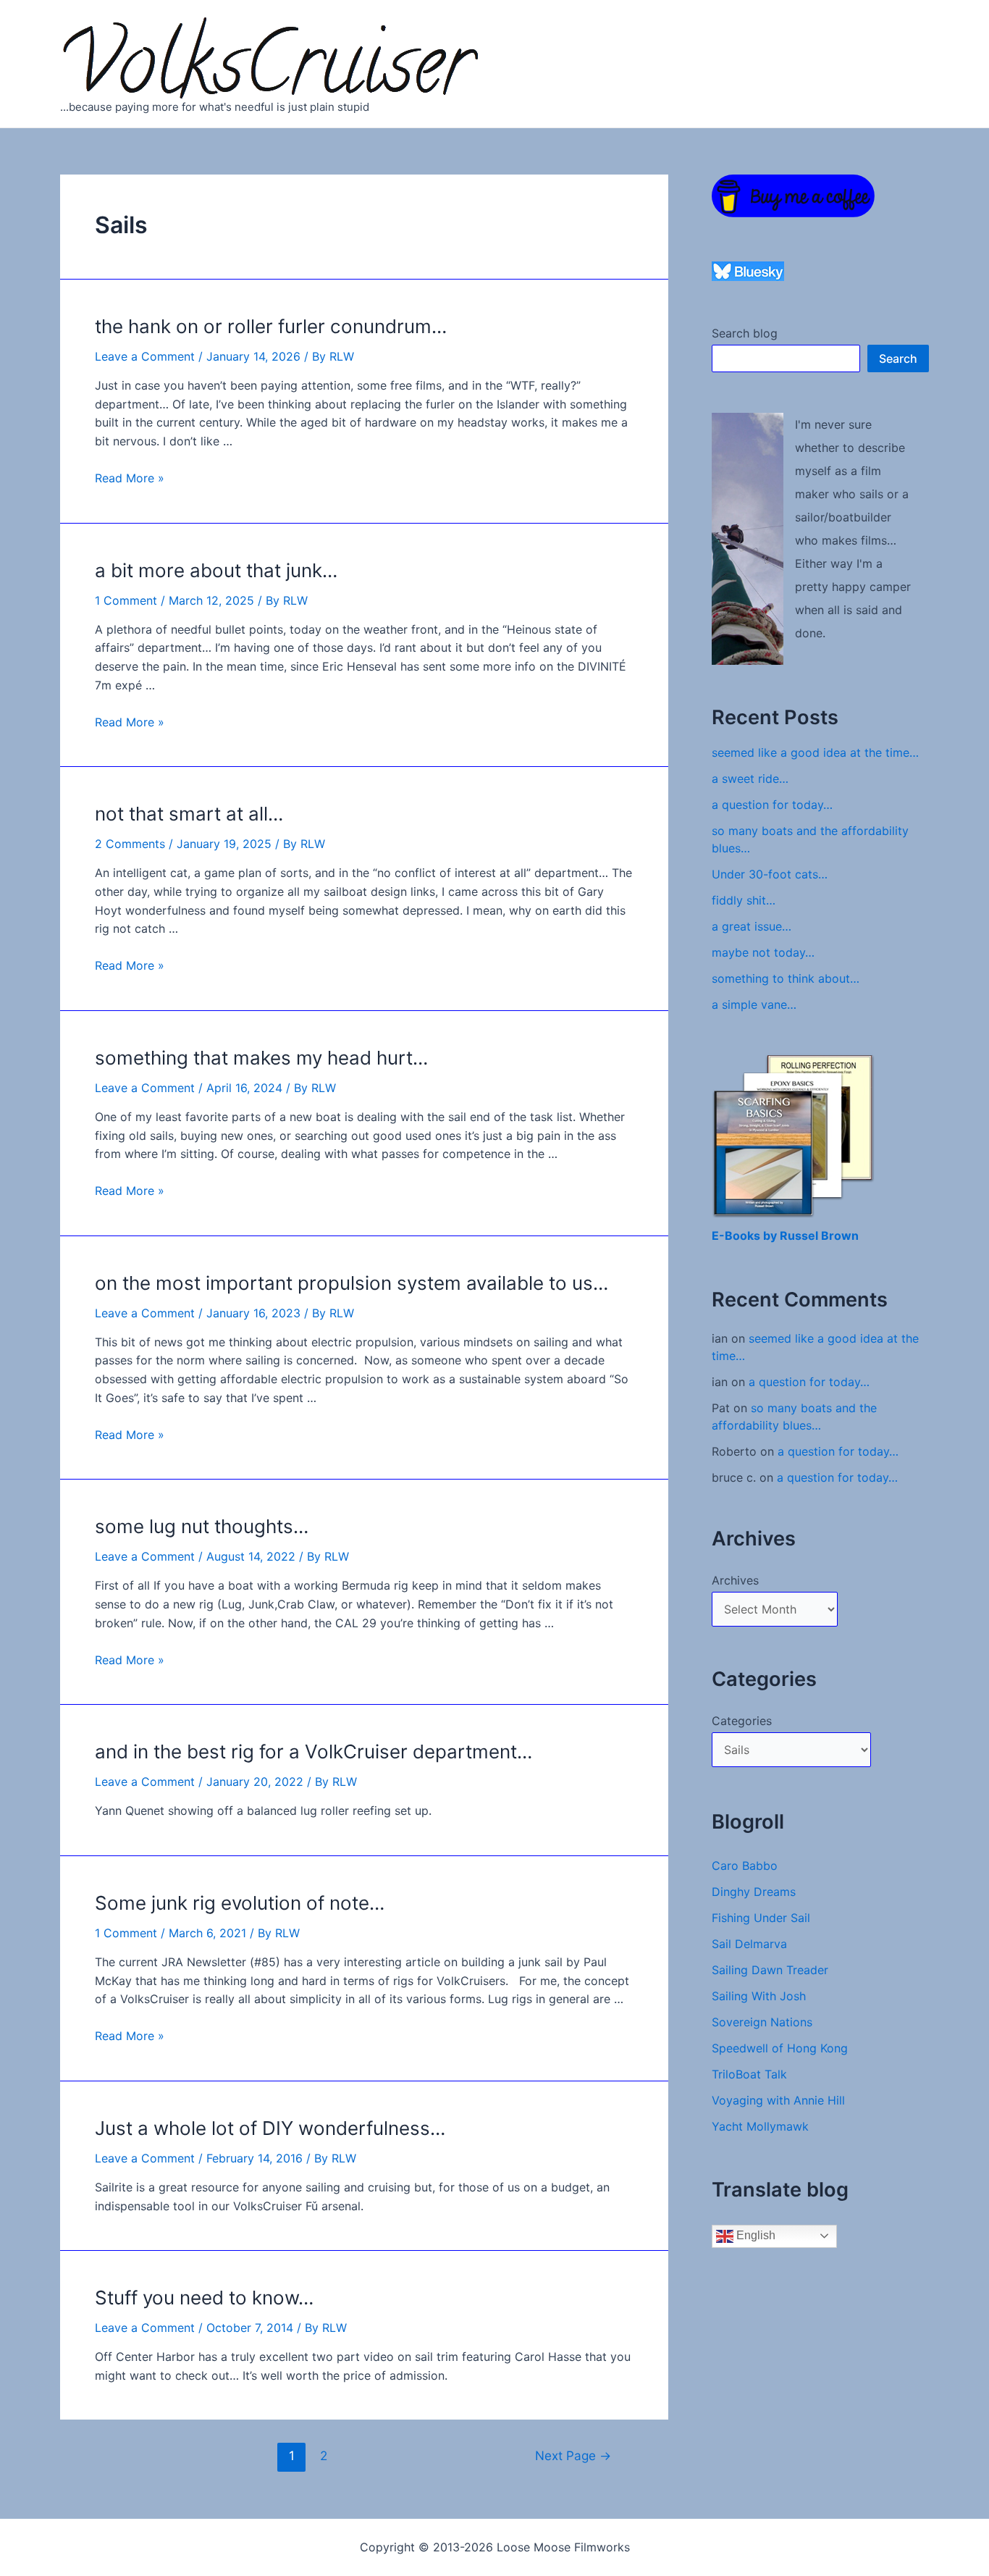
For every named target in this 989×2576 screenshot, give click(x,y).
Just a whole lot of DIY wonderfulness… (270, 2128)
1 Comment (126, 600)
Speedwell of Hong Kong (780, 2048)
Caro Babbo (745, 1866)
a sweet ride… (750, 779)
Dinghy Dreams (754, 1892)
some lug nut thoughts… (202, 1526)
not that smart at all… (189, 814)
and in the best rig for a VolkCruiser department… (313, 1751)
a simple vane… (754, 1004)
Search (898, 358)
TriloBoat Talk (749, 2074)
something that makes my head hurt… (261, 1058)
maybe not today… (763, 952)
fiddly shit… (744, 900)
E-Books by (746, 1235)
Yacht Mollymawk (760, 2126)
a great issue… (752, 926)
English (754, 2235)
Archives (735, 1580)
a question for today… (772, 805)
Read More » (130, 478)
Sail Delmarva (749, 1944)
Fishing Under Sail (761, 1918)
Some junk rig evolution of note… (240, 1903)
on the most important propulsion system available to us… (352, 1283)
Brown (840, 1235)
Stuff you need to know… (204, 2298)
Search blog (745, 333)
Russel (800, 1235)
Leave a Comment (145, 356)
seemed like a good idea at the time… (815, 752)
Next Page (573, 2455)
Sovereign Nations (762, 2022)
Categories (742, 1721)
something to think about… (786, 978)
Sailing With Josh (759, 1996)
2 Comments (130, 844)
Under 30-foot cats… (770, 874)
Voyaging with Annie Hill (778, 2100)
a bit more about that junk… (216, 570)
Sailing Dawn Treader (770, 1970)
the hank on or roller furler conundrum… (271, 326)
